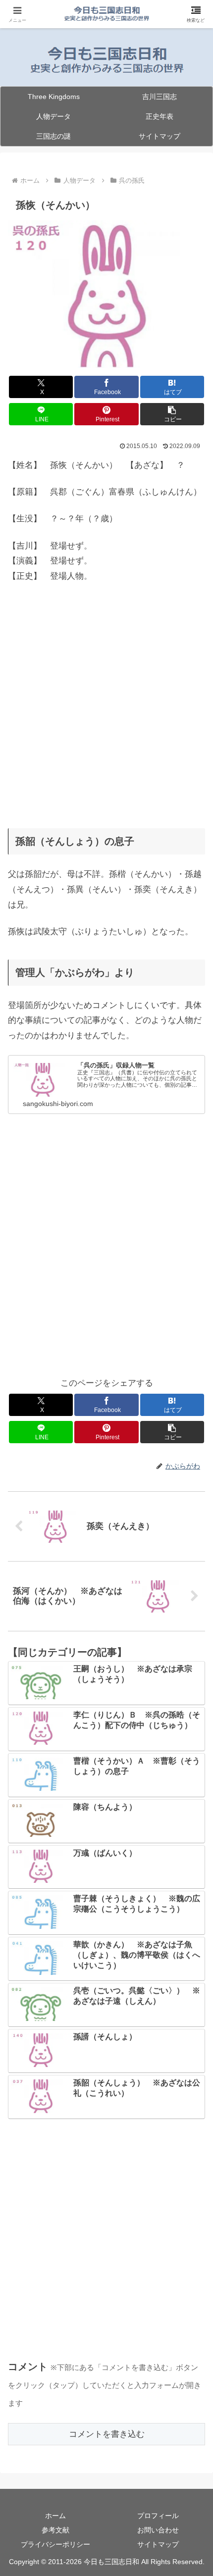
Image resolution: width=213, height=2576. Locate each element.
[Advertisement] (106, 702)
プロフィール (158, 2516)
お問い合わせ (158, 2530)
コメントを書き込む (107, 2434)
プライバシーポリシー (55, 2544)
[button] (172, 414)
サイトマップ (158, 2544)
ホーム (55, 2516)
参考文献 (55, 2530)
